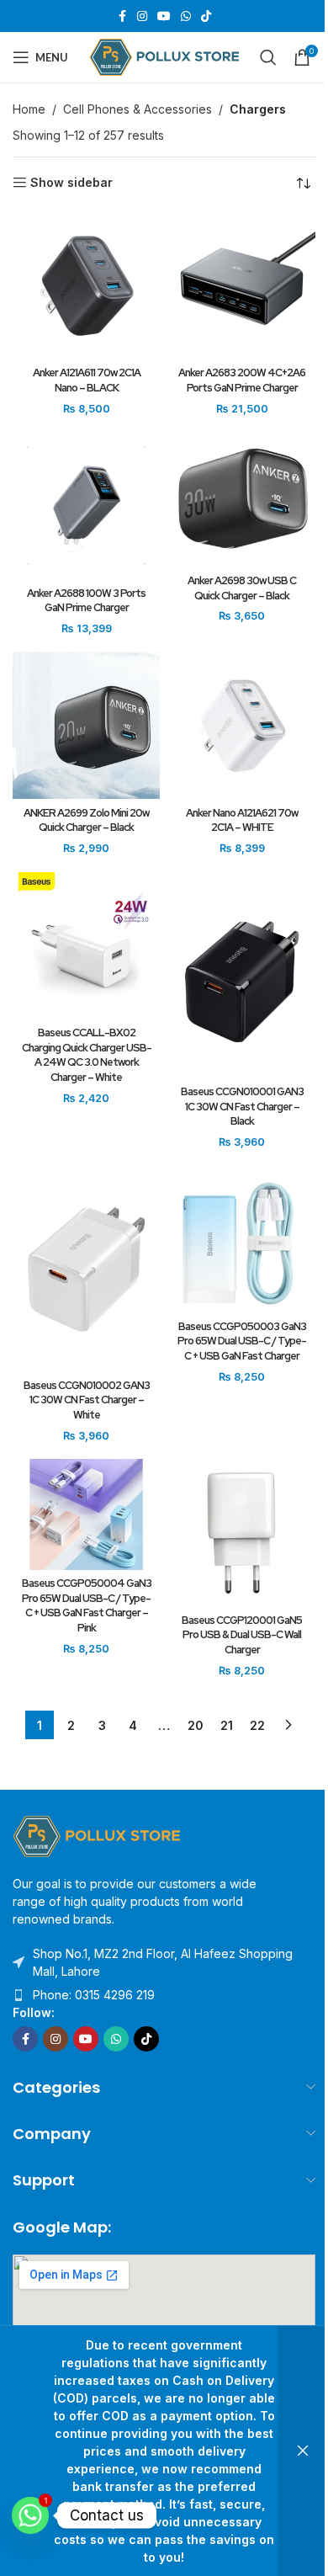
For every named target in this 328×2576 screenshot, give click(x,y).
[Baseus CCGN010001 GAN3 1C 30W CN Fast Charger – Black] (242, 975)
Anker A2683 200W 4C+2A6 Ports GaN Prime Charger (242, 380)
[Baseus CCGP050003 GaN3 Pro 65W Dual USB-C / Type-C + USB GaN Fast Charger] (242, 1239)
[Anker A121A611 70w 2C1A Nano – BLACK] (86, 286)
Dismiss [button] (303, 2451)
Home (29, 109)
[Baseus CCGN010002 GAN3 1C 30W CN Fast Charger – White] (86, 1268)
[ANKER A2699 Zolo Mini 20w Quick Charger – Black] (86, 725)
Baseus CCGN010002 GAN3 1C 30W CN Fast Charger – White (87, 1400)
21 (227, 1725)
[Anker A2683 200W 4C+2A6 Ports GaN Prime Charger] (242, 286)
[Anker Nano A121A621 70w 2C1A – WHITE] (242, 725)
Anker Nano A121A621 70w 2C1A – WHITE (242, 820)
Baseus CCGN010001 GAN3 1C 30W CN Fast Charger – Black (242, 1106)
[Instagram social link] (142, 16)
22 (257, 1725)
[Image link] (97, 1835)
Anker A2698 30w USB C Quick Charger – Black (242, 588)
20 (196, 1725)
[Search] (268, 57)
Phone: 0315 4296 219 (94, 1995)
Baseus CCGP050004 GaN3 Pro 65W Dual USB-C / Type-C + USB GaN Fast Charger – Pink (87, 1605)
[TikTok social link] (206, 16)
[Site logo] (164, 56)
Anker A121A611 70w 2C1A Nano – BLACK (87, 380)
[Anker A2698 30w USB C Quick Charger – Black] (242, 499)
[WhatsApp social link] (186, 16)
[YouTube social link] (164, 16)
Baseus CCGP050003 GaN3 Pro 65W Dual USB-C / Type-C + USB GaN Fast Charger (242, 1341)
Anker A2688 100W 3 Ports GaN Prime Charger (86, 601)
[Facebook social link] (122, 16)
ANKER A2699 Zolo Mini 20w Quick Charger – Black (86, 820)
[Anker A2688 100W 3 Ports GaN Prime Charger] (86, 506)
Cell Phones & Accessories (138, 109)
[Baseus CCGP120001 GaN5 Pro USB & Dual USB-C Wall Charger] (242, 1533)
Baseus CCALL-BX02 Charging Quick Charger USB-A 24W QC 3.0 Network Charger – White (87, 1055)
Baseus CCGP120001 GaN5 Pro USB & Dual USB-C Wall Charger (242, 1635)
